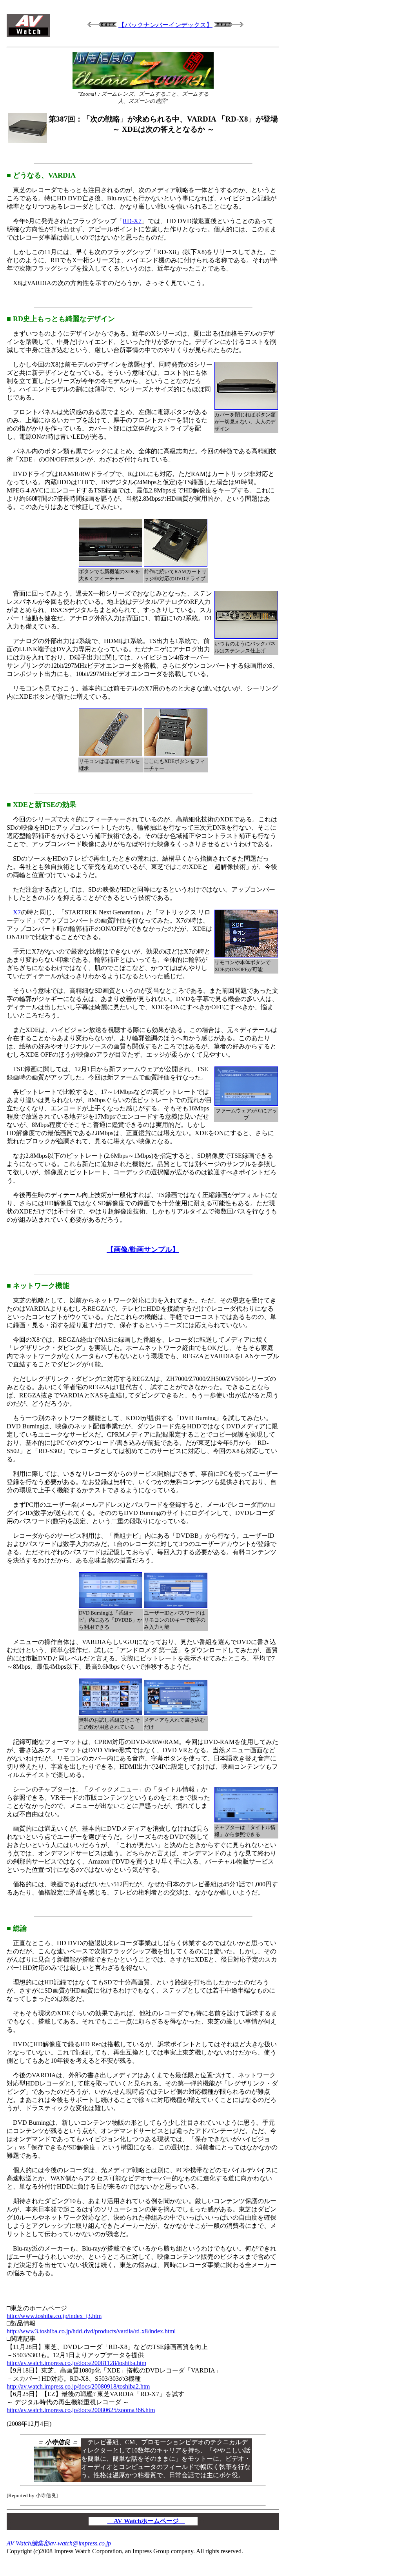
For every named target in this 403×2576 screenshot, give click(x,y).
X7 (17, 912)
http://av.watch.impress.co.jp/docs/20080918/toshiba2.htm (78, 2386)
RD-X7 (132, 221)
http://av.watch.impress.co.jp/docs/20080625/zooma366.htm (81, 2410)
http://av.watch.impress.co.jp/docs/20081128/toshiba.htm (76, 2363)
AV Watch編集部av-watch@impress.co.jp (59, 2543)
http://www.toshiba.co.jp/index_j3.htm (54, 2316)
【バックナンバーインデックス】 (165, 25)
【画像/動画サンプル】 (143, 1250)
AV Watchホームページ (146, 2521)
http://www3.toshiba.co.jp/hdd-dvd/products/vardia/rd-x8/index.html (91, 2331)
